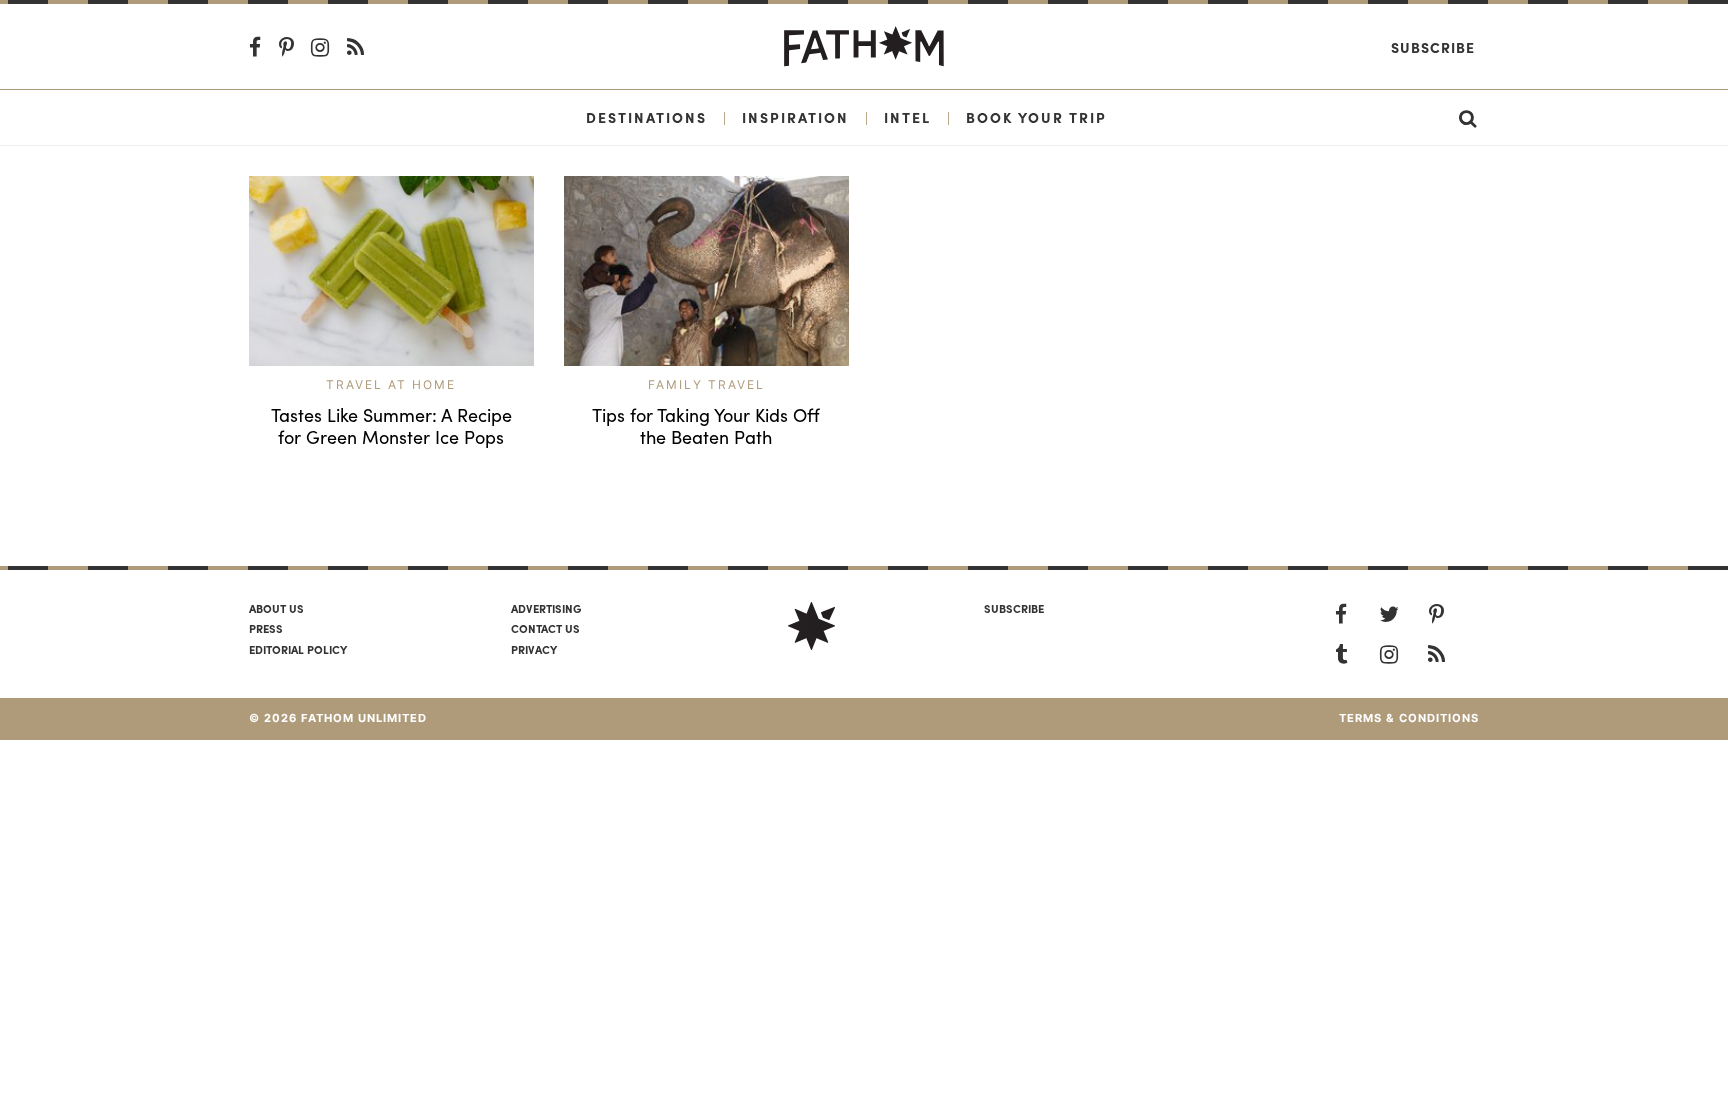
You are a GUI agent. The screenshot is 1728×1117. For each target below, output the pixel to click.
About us (276, 608)
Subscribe (1433, 47)
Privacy (534, 649)
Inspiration (795, 117)
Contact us (545, 628)
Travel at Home (391, 384)
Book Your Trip (1036, 117)
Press (266, 628)
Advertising (546, 608)
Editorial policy (298, 649)
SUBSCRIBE (1014, 608)
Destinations (646, 117)
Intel (907, 117)
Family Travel (706, 384)
